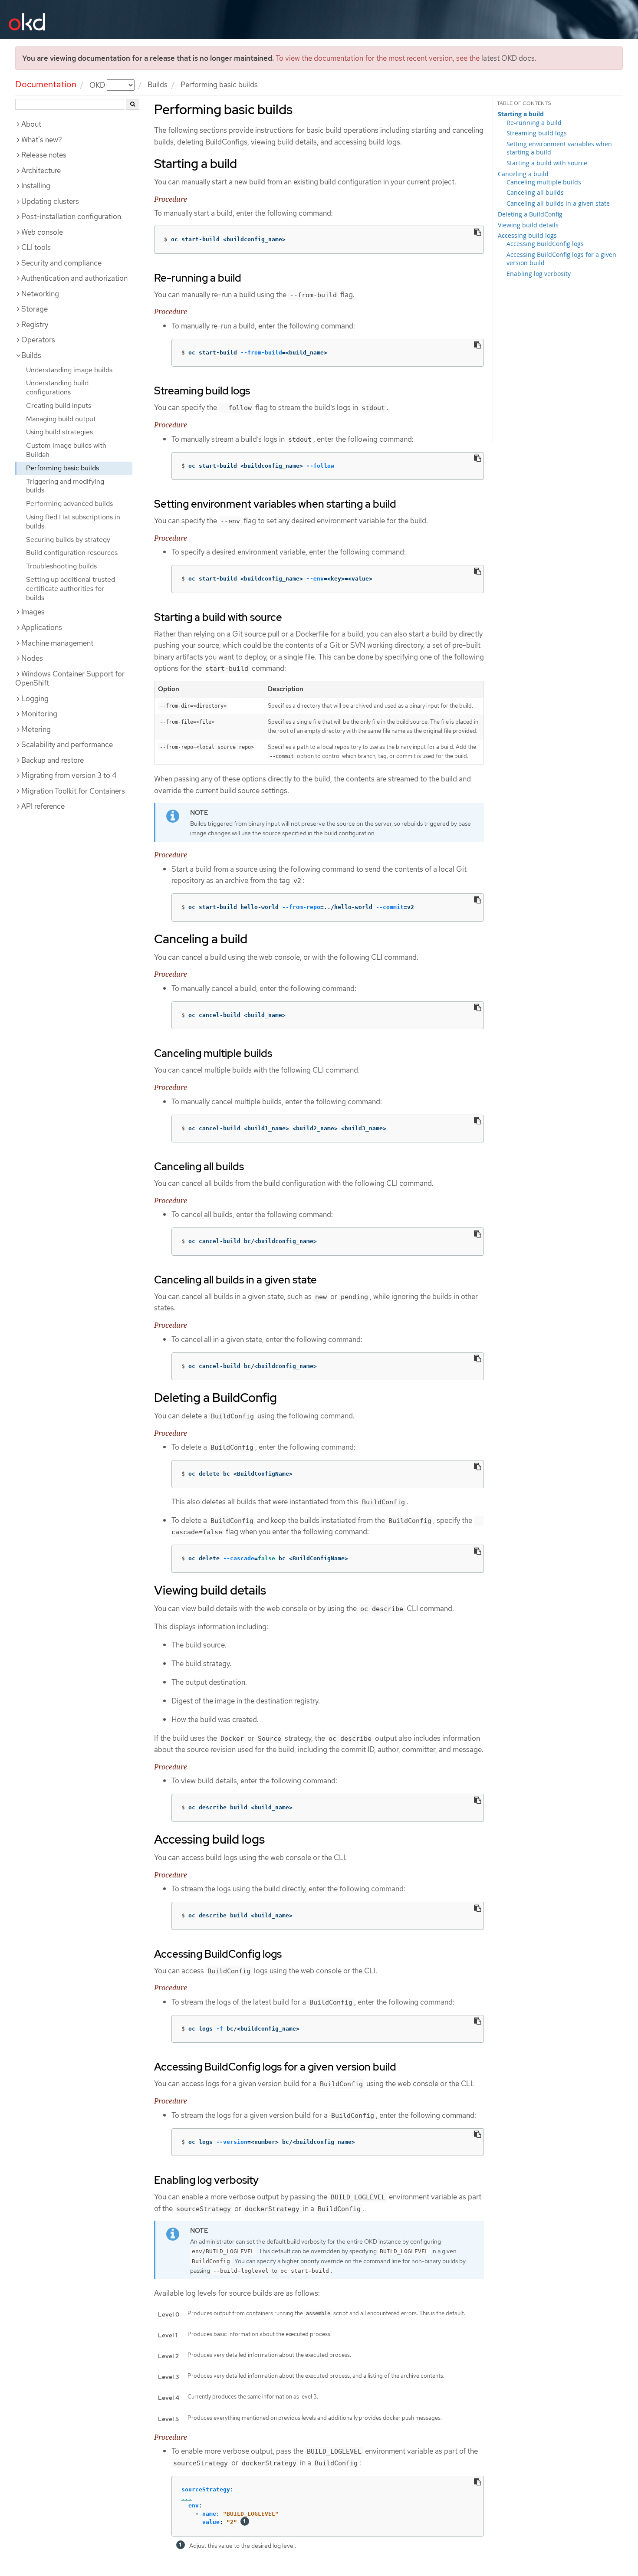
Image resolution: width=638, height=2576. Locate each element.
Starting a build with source (547, 163)
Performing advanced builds (69, 504)
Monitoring (39, 714)
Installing (36, 186)
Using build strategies (59, 432)
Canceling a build (523, 174)
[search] (133, 104)
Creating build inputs (59, 405)
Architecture (41, 171)
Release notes (44, 155)
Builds (158, 85)
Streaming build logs (537, 133)
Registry (35, 325)
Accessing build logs (527, 235)
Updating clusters (50, 201)
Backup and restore (53, 760)
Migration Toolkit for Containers (73, 791)
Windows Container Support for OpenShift (70, 679)
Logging (35, 699)
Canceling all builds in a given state (558, 203)
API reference (43, 806)
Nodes (32, 658)
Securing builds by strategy (68, 540)
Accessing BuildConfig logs (545, 244)
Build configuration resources (72, 553)
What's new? (42, 140)
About (31, 124)
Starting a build (521, 114)
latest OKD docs (508, 58)
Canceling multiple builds (544, 182)
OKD (98, 85)
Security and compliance (61, 263)
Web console (42, 232)
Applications (42, 627)
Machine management (57, 643)
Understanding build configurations (57, 387)
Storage (35, 309)
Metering (36, 729)
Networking (40, 294)
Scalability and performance (67, 745)
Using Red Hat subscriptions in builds (73, 522)
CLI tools (36, 247)
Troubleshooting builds (61, 566)
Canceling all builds (535, 192)
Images (33, 612)
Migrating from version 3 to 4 (69, 775)
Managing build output (61, 419)
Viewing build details (528, 225)
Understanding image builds (69, 370)
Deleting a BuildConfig (530, 214)
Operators (38, 340)
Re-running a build (534, 123)
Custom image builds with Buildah (66, 450)
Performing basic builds (62, 468)
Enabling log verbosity (539, 274)
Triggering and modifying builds (65, 486)
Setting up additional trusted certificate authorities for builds (71, 589)
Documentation (46, 84)
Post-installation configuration (71, 217)
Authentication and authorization (74, 278)
